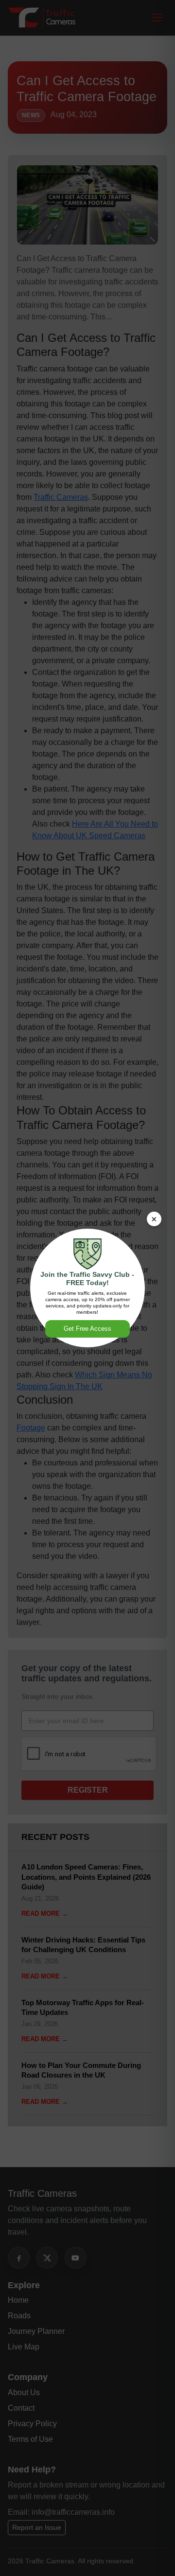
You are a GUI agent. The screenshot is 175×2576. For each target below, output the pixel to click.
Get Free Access (87, 1329)
